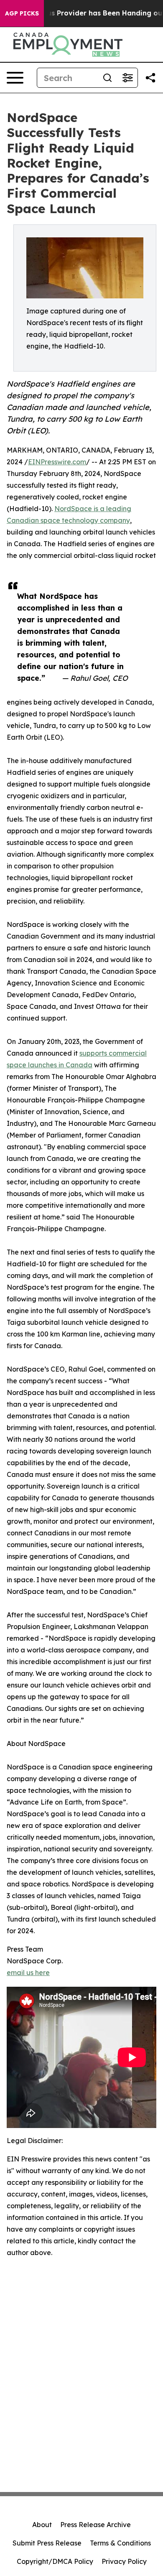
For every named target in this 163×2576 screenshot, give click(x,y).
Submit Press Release (47, 2543)
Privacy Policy (124, 2561)
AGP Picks (22, 13)
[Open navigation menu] (15, 78)
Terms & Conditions (120, 2543)
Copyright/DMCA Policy (55, 2561)
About (42, 2525)
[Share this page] (150, 78)
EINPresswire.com (57, 462)
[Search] (107, 78)
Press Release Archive (96, 2525)
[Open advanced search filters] (127, 78)
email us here (28, 1973)
